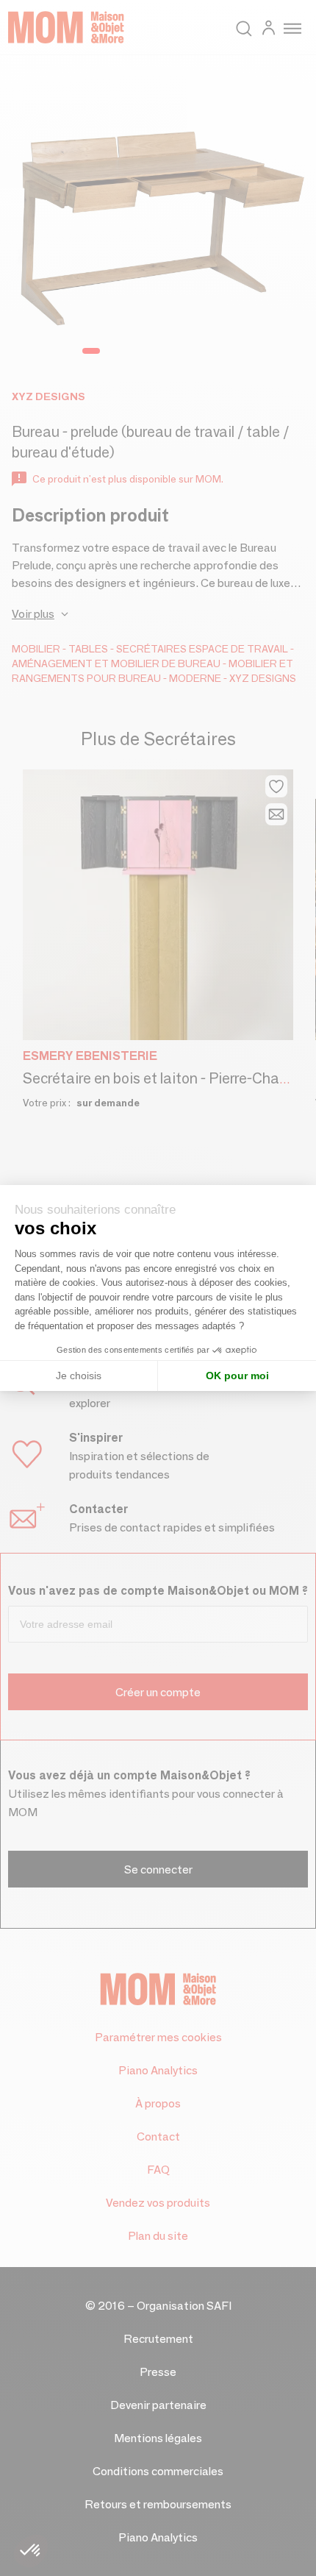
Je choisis (79, 1376)
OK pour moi (237, 1376)
